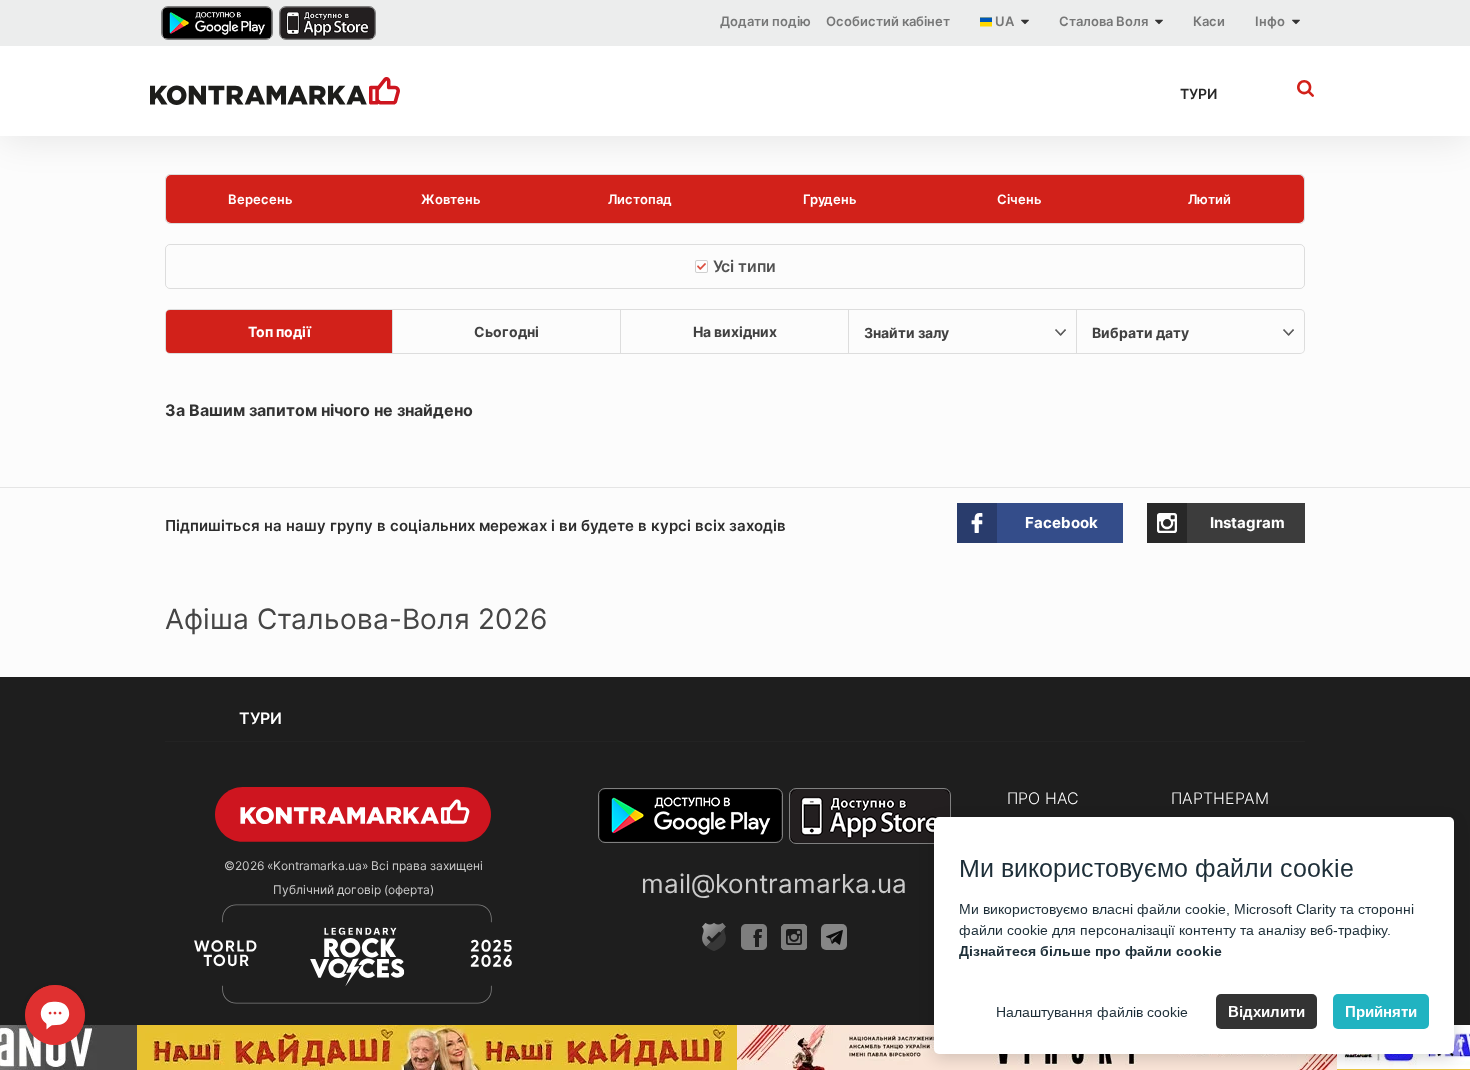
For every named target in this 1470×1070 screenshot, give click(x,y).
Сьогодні (506, 331)
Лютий (1209, 199)
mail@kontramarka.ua (774, 883)
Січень (1019, 199)
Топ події (279, 331)
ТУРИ (1198, 93)
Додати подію (765, 21)
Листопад (640, 199)
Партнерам (1220, 798)
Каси (1209, 21)
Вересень (260, 199)
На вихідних (735, 331)
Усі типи (744, 266)
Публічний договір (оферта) (353, 889)
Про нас (1043, 798)
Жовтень (451, 199)
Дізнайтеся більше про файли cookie (1090, 951)
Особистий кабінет (888, 21)
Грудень (830, 199)
